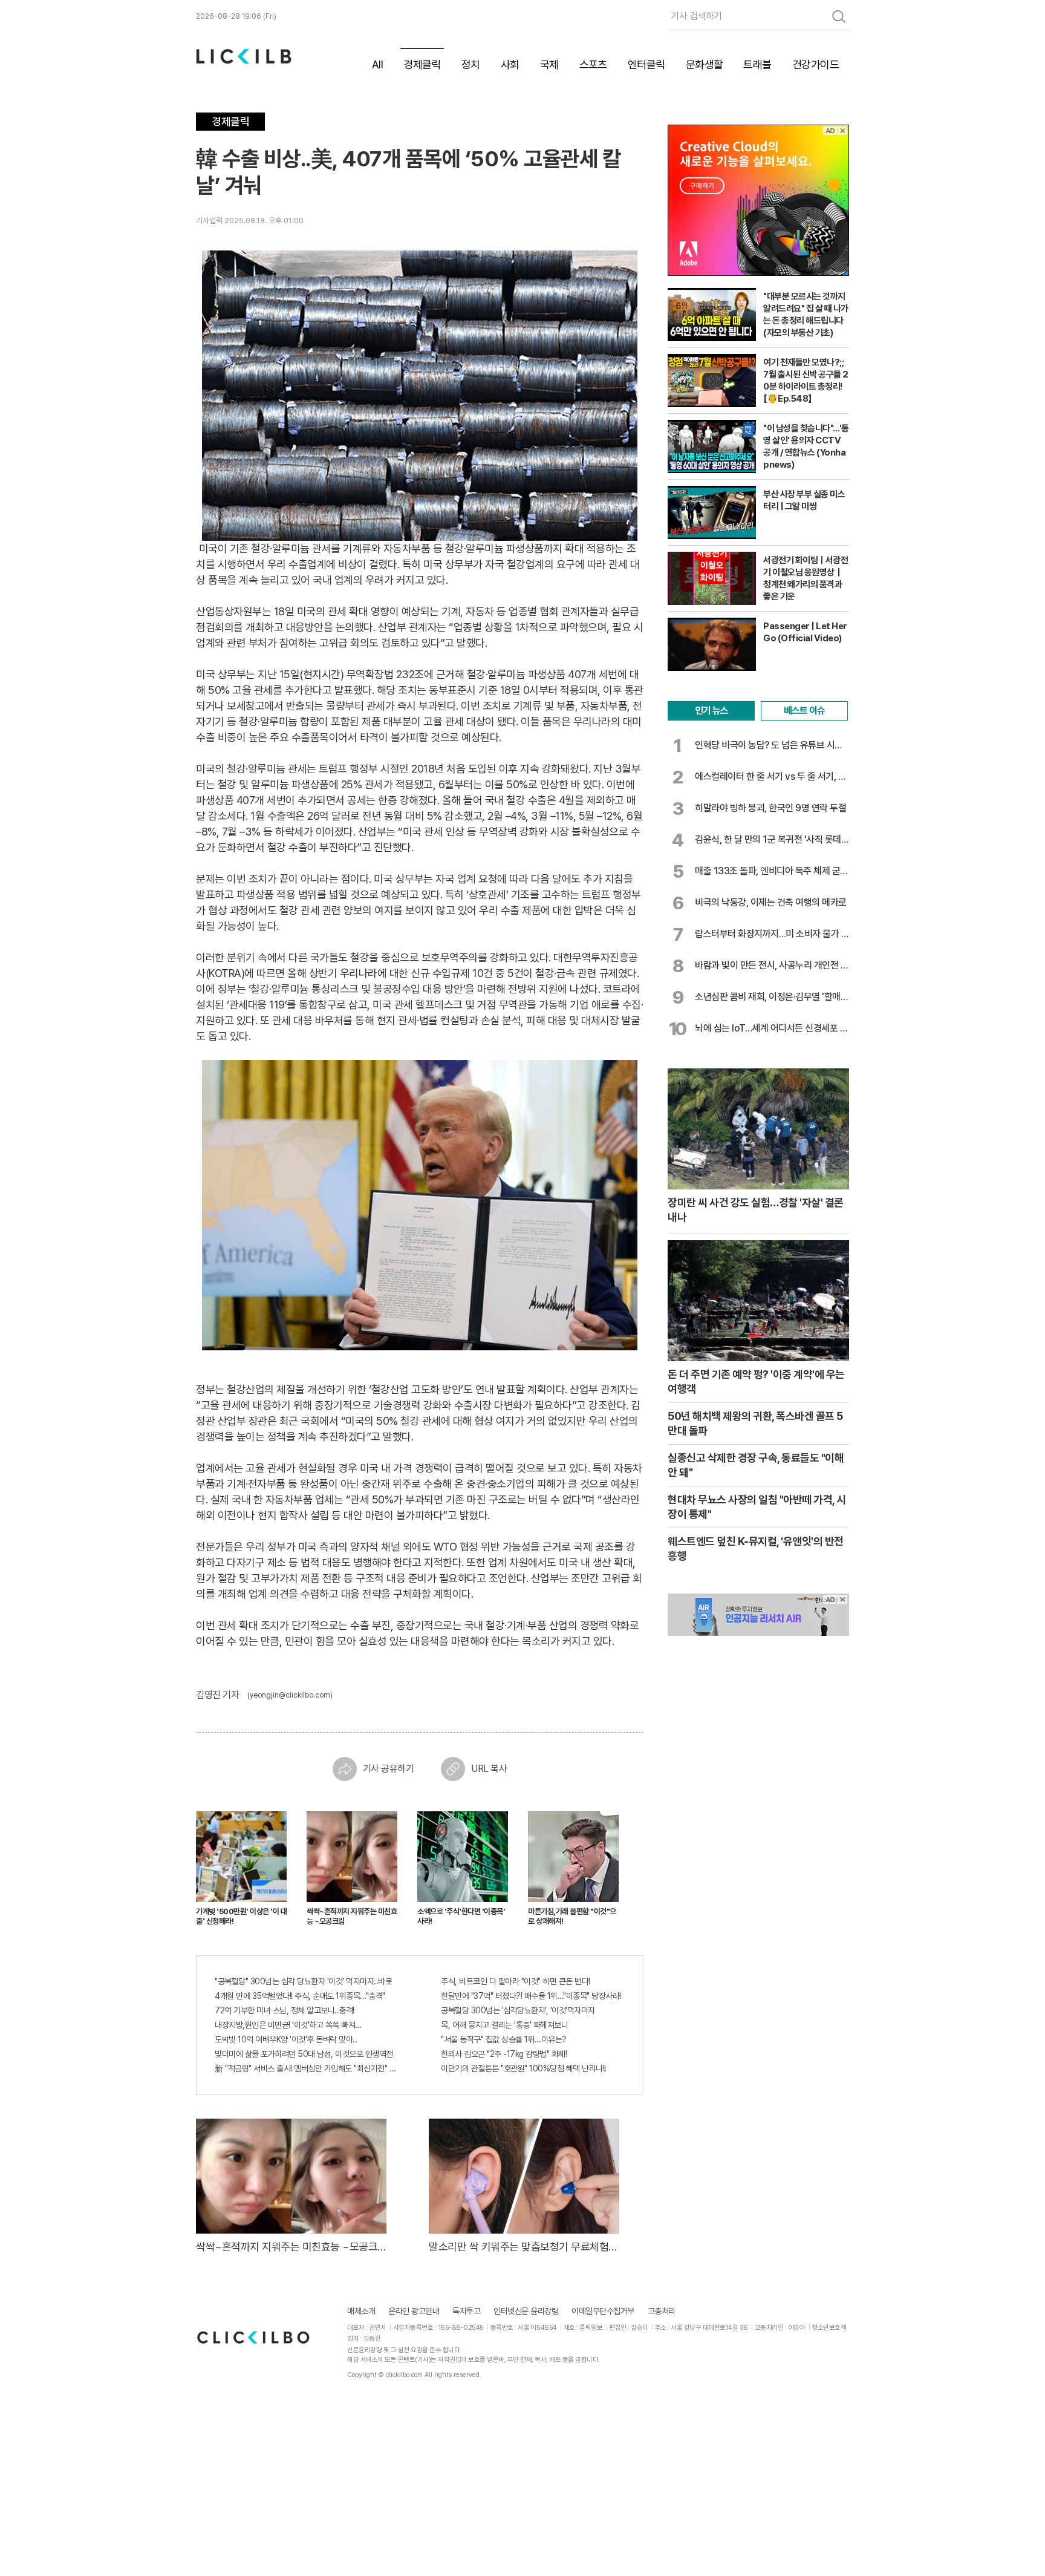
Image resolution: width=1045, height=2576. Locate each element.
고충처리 (662, 2311)
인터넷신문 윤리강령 (526, 2311)
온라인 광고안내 (414, 2311)
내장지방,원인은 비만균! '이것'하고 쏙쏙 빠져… (288, 2025)
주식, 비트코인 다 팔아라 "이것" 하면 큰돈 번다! (516, 1981)
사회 (509, 64)
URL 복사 (489, 1769)
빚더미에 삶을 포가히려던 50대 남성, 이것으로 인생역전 (304, 2054)
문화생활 (704, 64)
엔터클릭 (646, 64)
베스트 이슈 (804, 711)
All (376, 64)
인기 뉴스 (711, 711)
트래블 (757, 64)
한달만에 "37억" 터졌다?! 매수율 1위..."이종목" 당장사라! (531, 1996)
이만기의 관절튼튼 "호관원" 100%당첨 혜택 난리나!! (523, 2068)
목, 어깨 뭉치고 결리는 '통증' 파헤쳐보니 (504, 2025)
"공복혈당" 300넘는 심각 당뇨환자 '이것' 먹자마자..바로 (303, 1981)
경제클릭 (422, 64)
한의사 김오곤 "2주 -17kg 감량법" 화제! (504, 2054)
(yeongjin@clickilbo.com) (290, 1695)
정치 (470, 64)
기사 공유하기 (389, 1769)
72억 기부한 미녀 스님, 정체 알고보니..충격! (285, 2010)
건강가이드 (816, 64)
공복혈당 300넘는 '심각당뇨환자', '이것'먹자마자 (518, 2010)
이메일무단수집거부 (603, 2311)
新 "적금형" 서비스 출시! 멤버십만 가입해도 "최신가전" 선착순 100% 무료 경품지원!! (307, 2068)
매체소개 (361, 2311)
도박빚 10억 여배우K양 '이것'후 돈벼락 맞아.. (286, 2039)
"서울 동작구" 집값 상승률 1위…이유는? (504, 2039)
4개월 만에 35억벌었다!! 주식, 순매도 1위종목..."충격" (300, 1996)
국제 (549, 64)
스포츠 (593, 64)
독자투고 (466, 2311)
